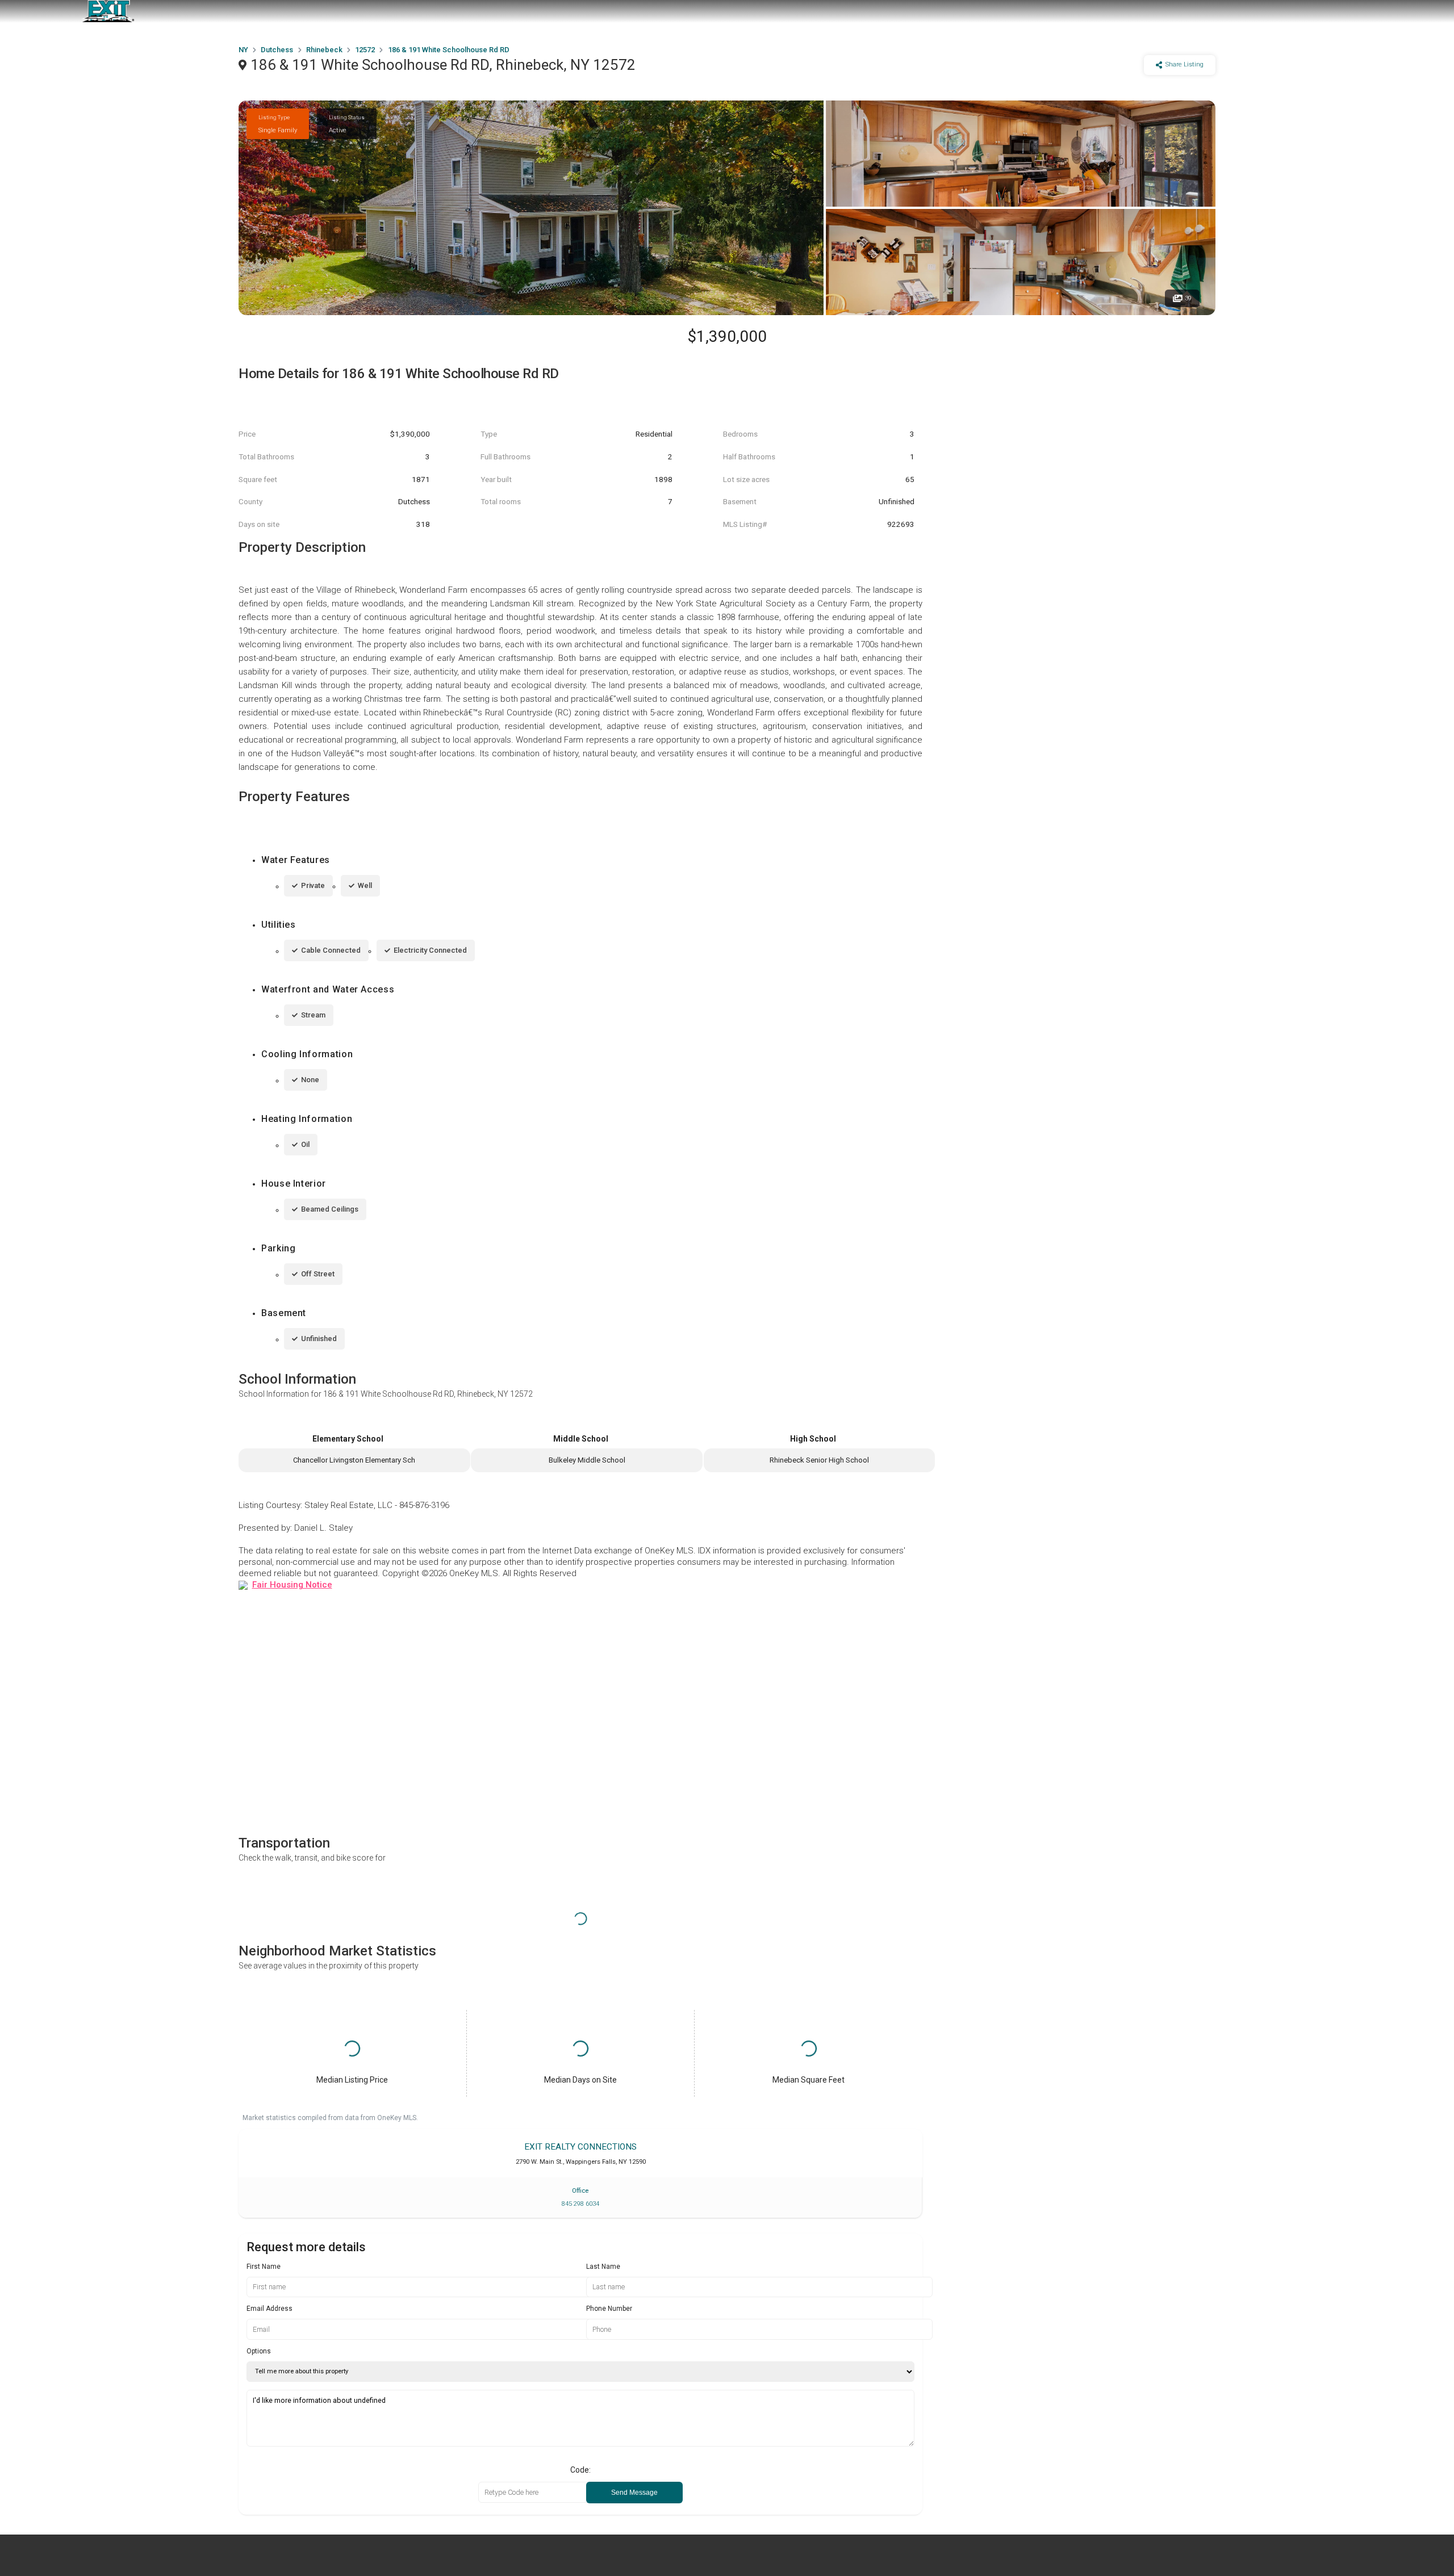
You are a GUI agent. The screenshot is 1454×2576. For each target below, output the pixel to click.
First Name (264, 2267)
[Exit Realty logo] (108, 11)
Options (259, 2351)
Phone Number (609, 2309)
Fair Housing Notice (292, 1585)
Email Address (270, 2309)
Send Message (634, 2493)
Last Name (603, 2267)
